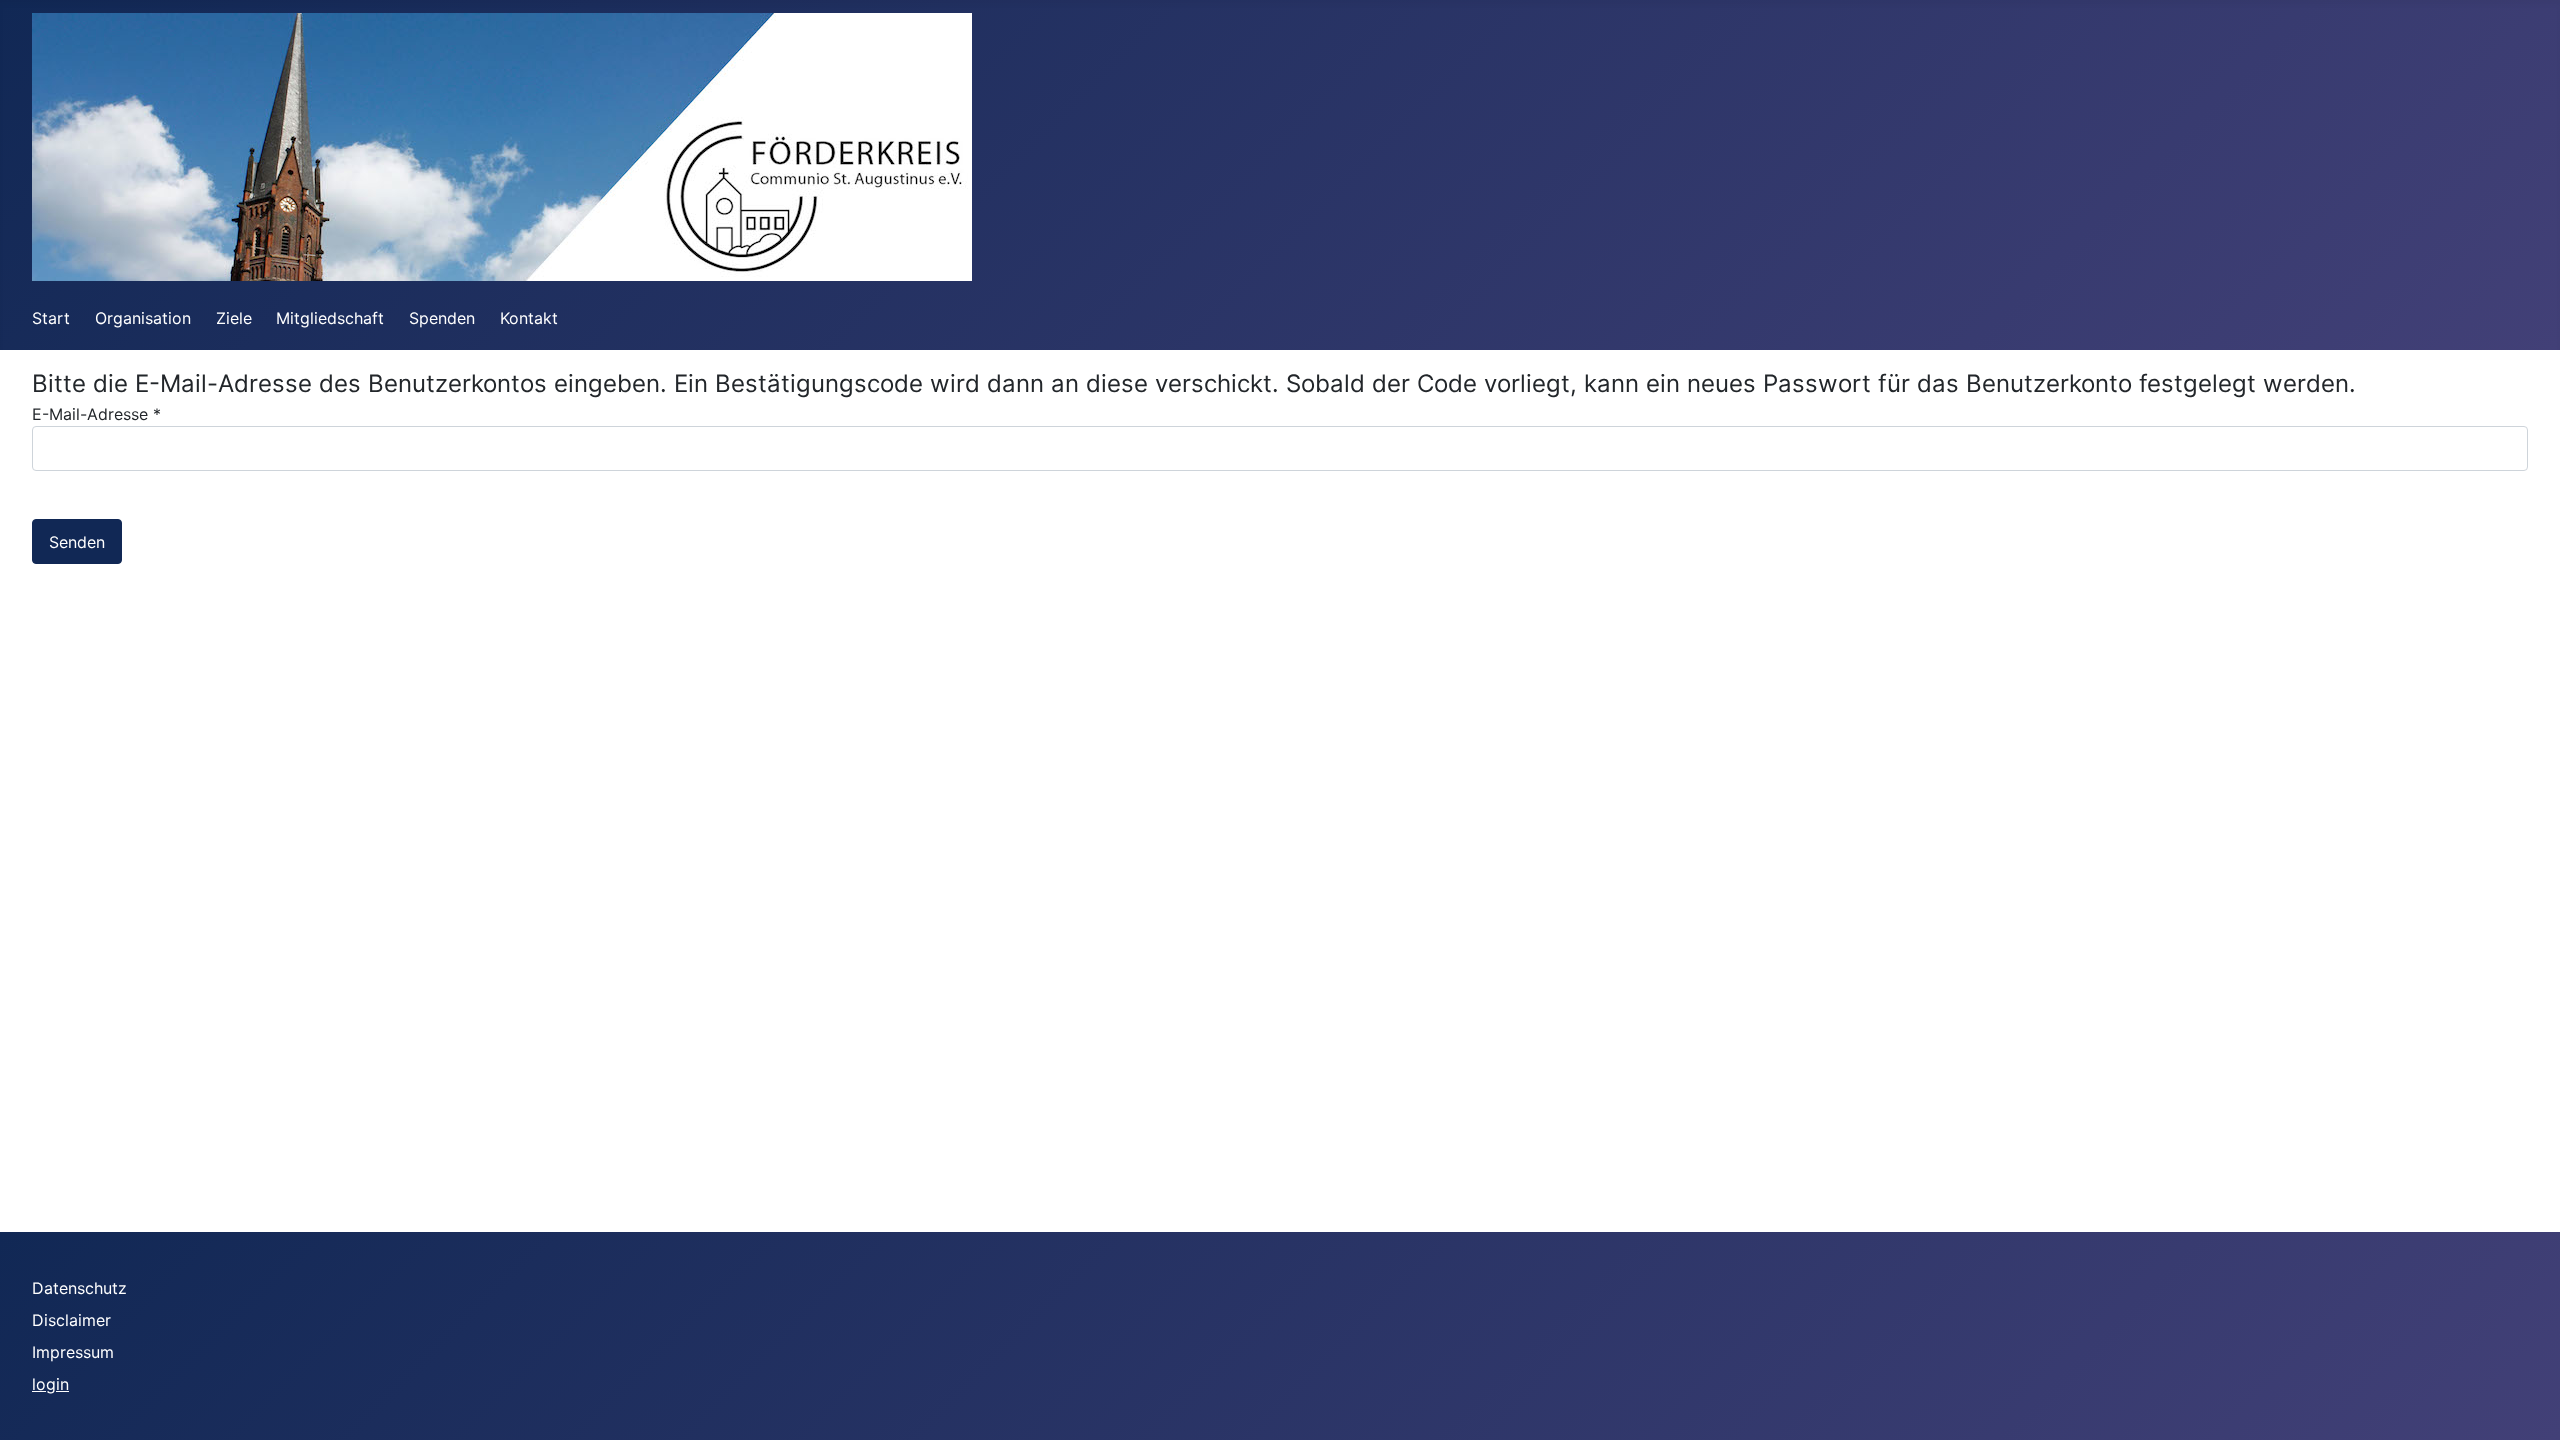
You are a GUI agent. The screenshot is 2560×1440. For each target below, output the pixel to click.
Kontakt (529, 318)
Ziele (234, 318)
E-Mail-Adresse (96, 414)
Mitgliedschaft (330, 318)
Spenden (442, 318)
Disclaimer (71, 1320)
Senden (77, 542)
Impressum (73, 1352)
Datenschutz (79, 1288)
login (50, 1384)
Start (51, 318)
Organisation (143, 318)
